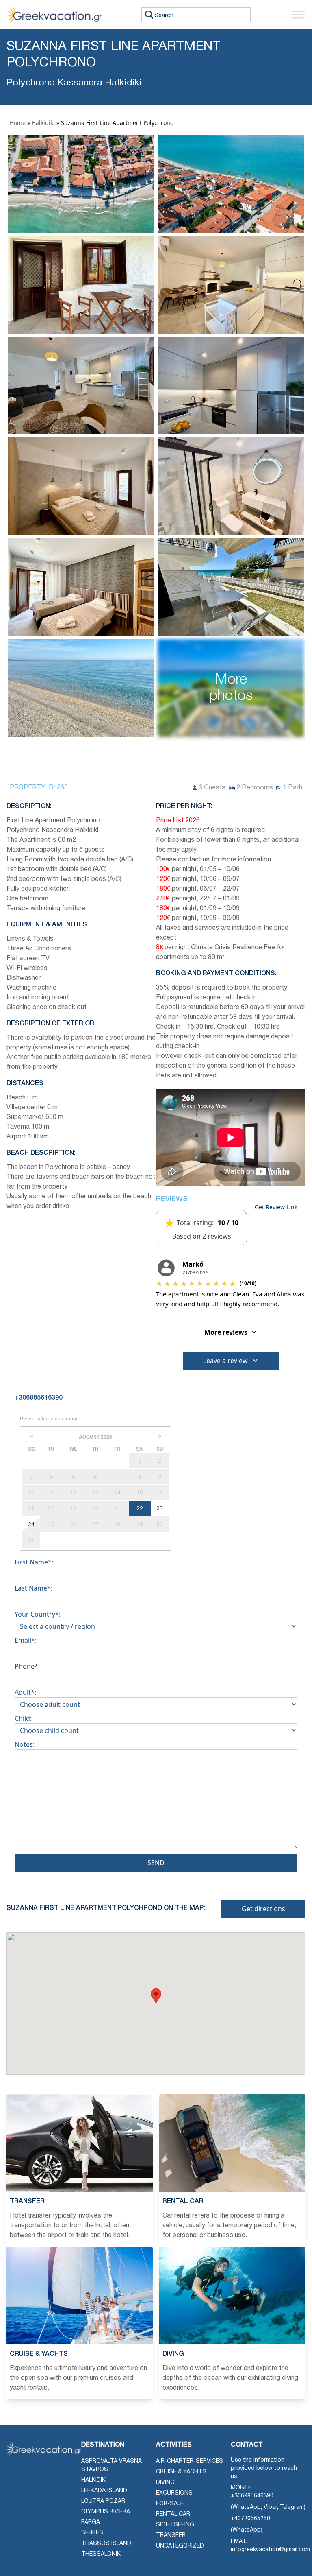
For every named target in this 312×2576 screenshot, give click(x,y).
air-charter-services (190, 2461)
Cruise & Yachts (181, 2472)
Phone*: (27, 1666)
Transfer (171, 2536)
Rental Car (173, 2514)
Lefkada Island (104, 2491)
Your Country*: (38, 1614)
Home (18, 123)
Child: (23, 1718)
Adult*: (25, 1692)
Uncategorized (180, 2546)
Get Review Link (276, 1207)
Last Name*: (34, 1588)
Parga (91, 2522)
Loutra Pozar (103, 2501)
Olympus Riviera (106, 2512)
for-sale (170, 2504)
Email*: (26, 1640)
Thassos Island (106, 2544)
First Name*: (34, 1562)
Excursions (174, 2493)
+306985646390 (252, 2496)
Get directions (263, 1909)
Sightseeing (175, 2525)
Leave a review (225, 1361)
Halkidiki (43, 123)
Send (156, 1863)
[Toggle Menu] (298, 14)
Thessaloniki (102, 2554)
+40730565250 (250, 2519)
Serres (92, 2533)
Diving (165, 2483)
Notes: (25, 1744)
